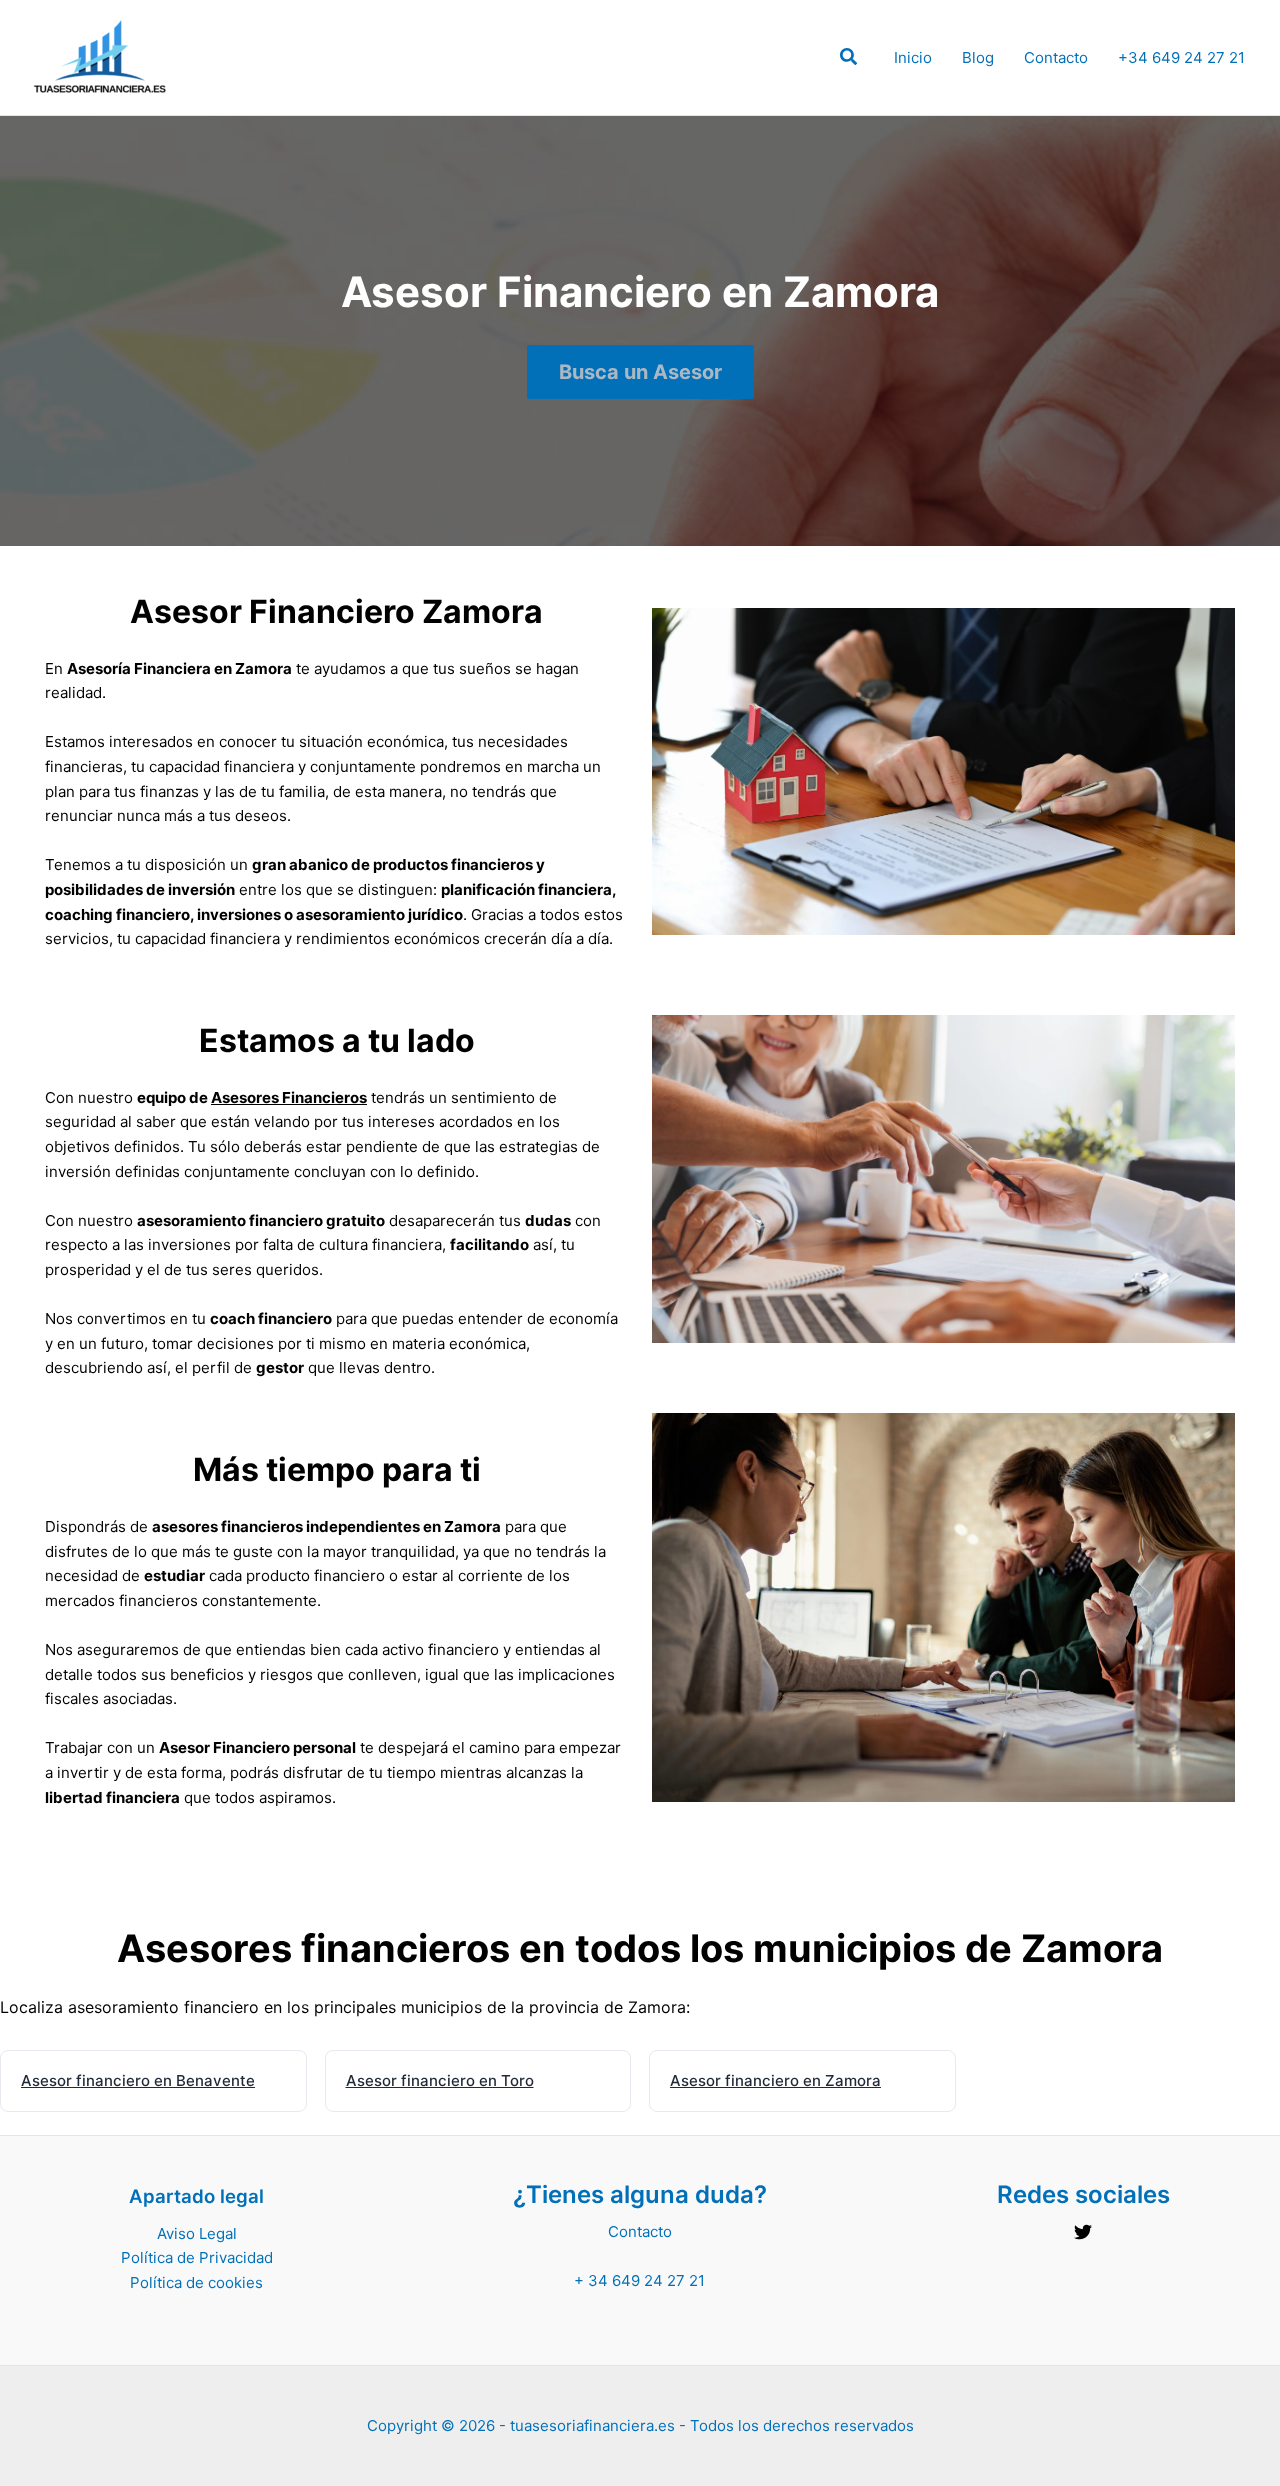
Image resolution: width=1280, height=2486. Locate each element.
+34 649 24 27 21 (1181, 57)
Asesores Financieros (289, 1097)
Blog (978, 57)
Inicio (913, 57)
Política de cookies (196, 2282)
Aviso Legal (197, 2233)
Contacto (1056, 57)
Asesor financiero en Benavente (138, 2080)
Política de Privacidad (197, 2257)
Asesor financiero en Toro (440, 2080)
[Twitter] (1083, 2232)
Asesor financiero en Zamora (775, 2080)
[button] (849, 59)
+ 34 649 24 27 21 (639, 2280)
